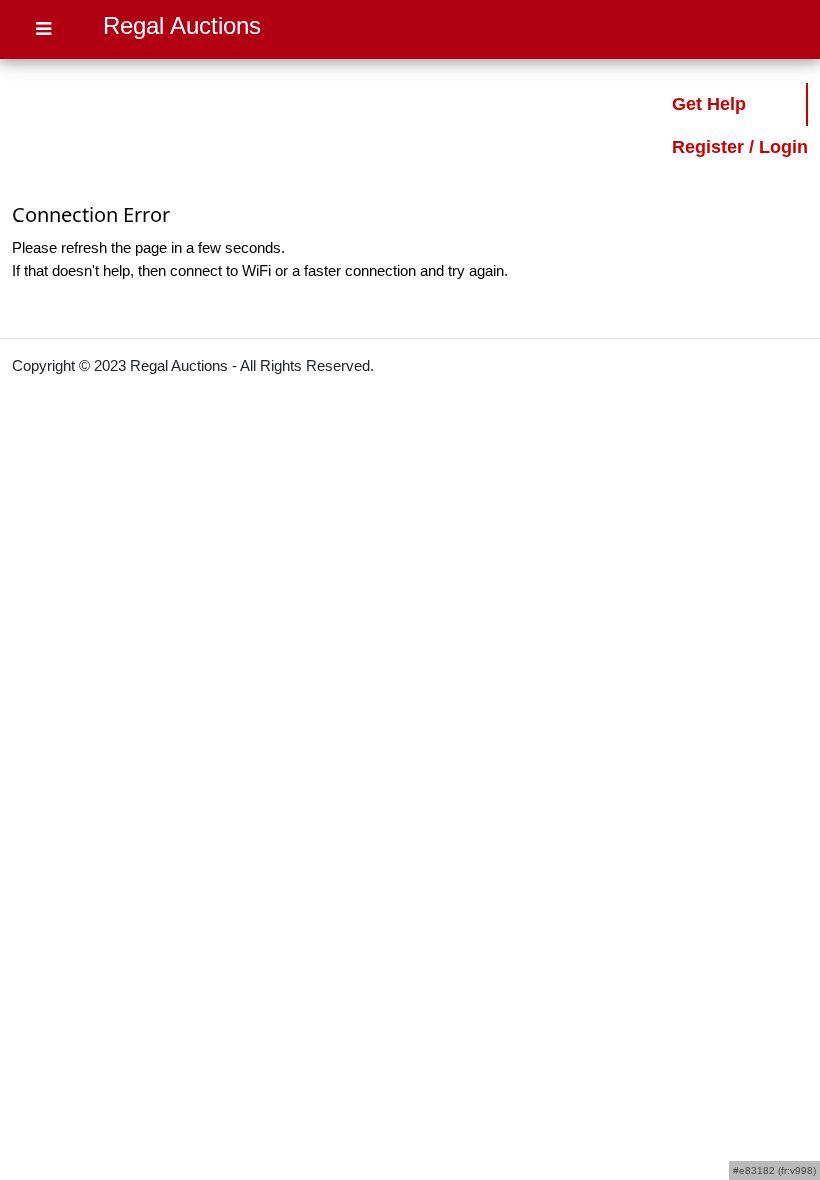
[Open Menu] (43, 29)
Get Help (709, 104)
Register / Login (740, 147)
